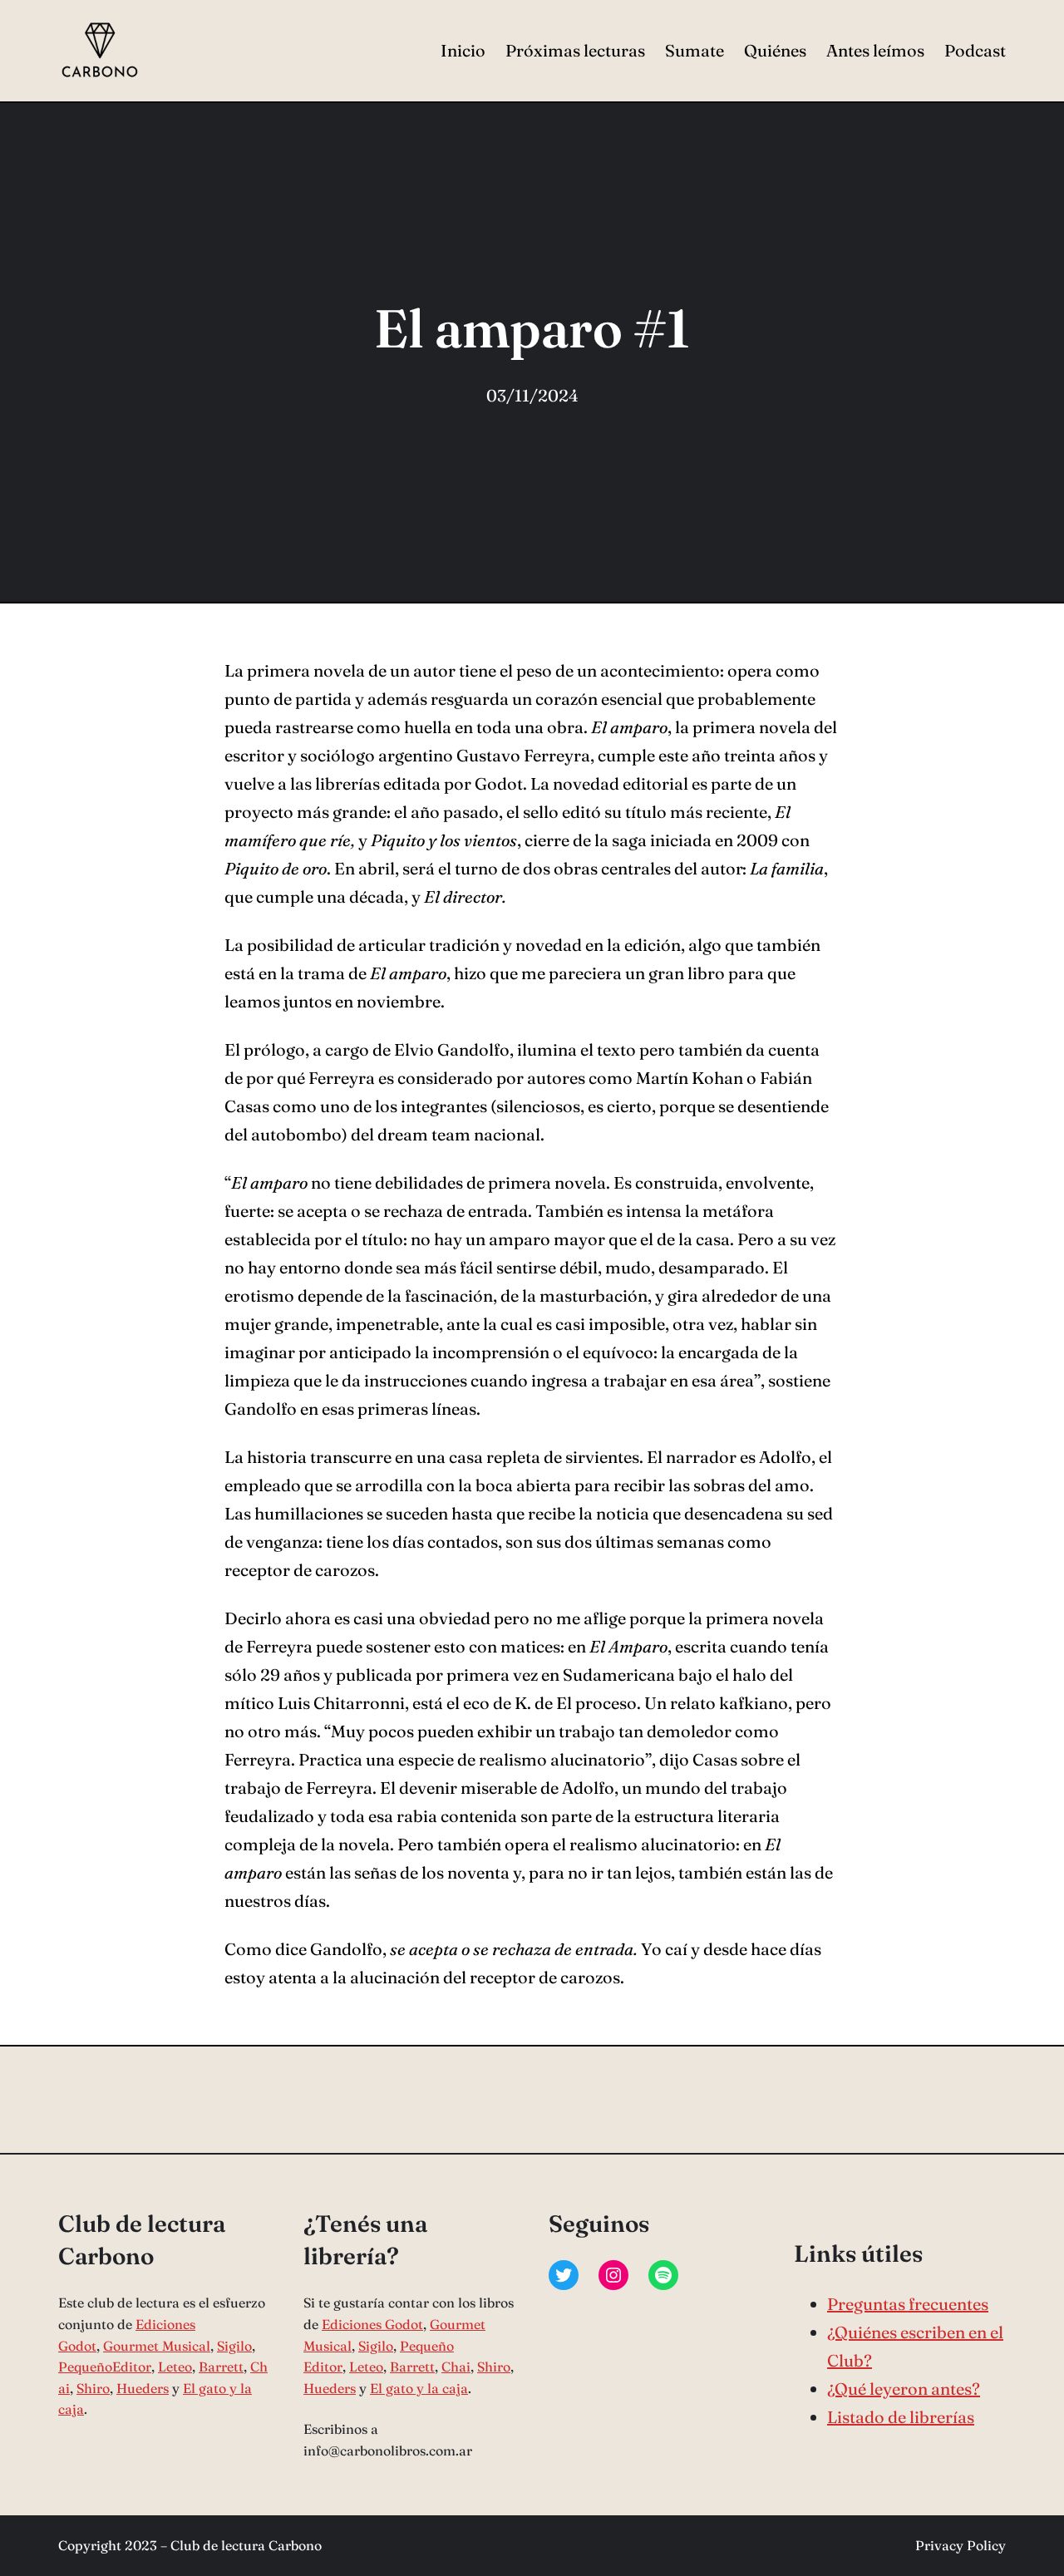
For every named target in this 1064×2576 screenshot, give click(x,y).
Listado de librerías (901, 2417)
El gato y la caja (419, 2388)
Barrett (221, 2367)
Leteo (175, 2367)
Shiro (93, 2388)
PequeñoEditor (105, 2367)
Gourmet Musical (157, 2346)
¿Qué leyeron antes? (904, 2389)
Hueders (143, 2388)
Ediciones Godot (372, 2324)
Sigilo (234, 2346)
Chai (456, 2367)
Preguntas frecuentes (908, 2304)
